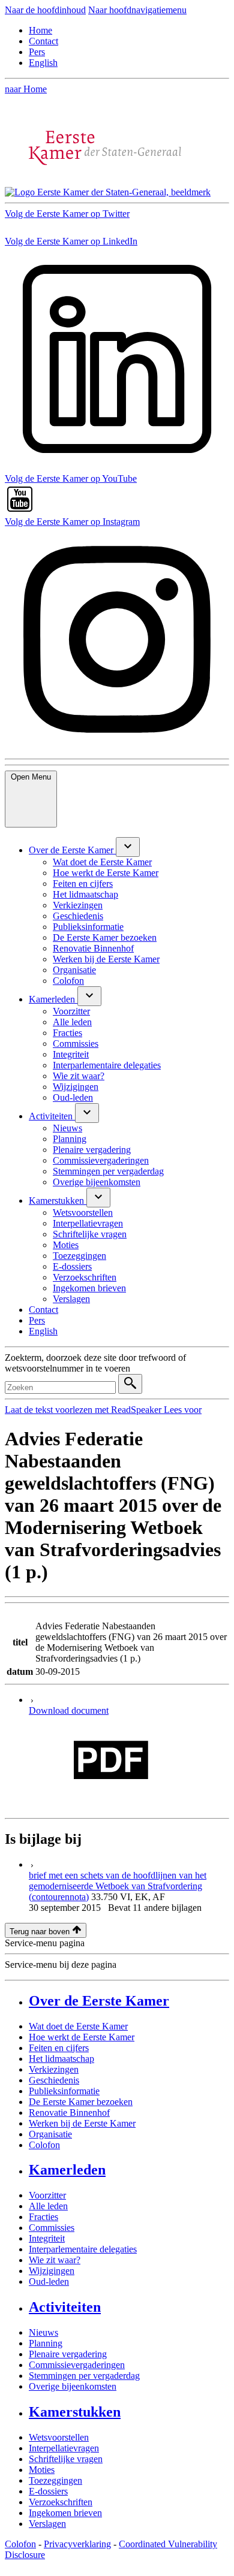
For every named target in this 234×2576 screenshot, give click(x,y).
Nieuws (43, 2332)
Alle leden (48, 2206)
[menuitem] (72, 850)
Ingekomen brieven (65, 2513)
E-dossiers (48, 2491)
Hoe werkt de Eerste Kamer (82, 2037)
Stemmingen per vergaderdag (84, 2376)
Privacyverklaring (77, 2544)
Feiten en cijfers (59, 2048)
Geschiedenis (54, 2080)
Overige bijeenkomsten (73, 2386)
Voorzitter (47, 2195)
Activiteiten (65, 2307)
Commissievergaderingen (77, 2365)
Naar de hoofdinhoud (45, 10)
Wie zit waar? (55, 2260)
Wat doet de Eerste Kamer (78, 2026)
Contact (43, 41)
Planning (46, 2343)
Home (40, 30)
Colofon (44, 2145)
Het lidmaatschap (61, 2059)
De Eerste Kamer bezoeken (81, 2102)
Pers (37, 52)
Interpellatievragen (64, 2448)
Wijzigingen (52, 2271)
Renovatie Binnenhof (69, 2113)
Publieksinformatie (64, 2091)
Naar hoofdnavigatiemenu (137, 10)
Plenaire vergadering (68, 2354)
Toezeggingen (55, 2480)
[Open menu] (128, 847)
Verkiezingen (54, 2069)
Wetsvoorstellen (59, 2437)
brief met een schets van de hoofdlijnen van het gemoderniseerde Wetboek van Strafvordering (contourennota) (118, 1886)
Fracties (43, 2217)
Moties (42, 2470)
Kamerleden (67, 2170)
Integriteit (47, 2238)
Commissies (52, 2228)
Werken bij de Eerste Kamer (82, 2123)
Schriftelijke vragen (66, 2459)
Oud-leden (49, 2281)
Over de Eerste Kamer (99, 2001)
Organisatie (50, 2134)
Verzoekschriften (61, 2502)
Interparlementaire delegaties (83, 2249)
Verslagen (47, 2524)
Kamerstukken (75, 2412)
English (43, 63)
